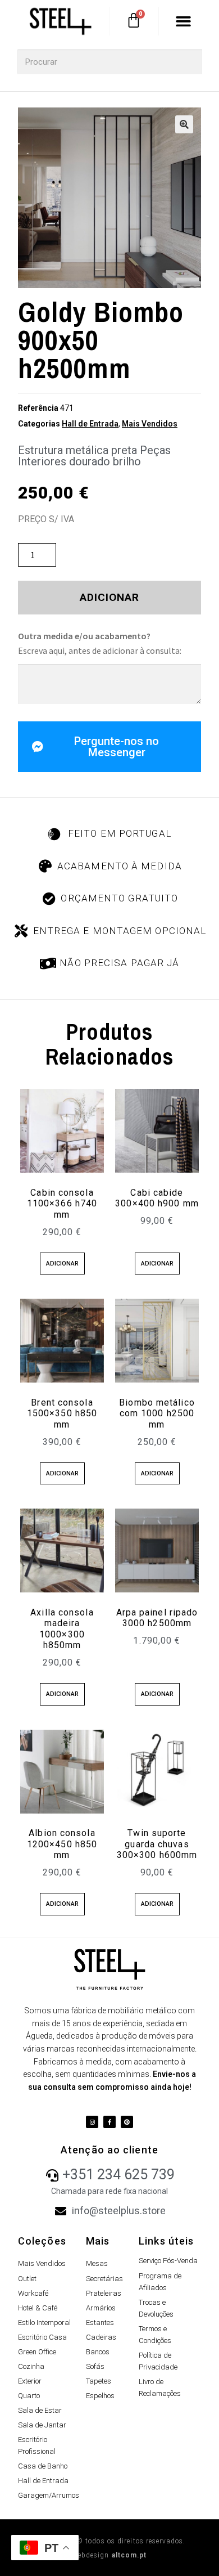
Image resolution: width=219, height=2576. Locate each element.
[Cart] (134, 20)
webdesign (110, 2555)
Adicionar (110, 597)
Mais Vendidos (150, 424)
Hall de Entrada (90, 424)
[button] (184, 21)
